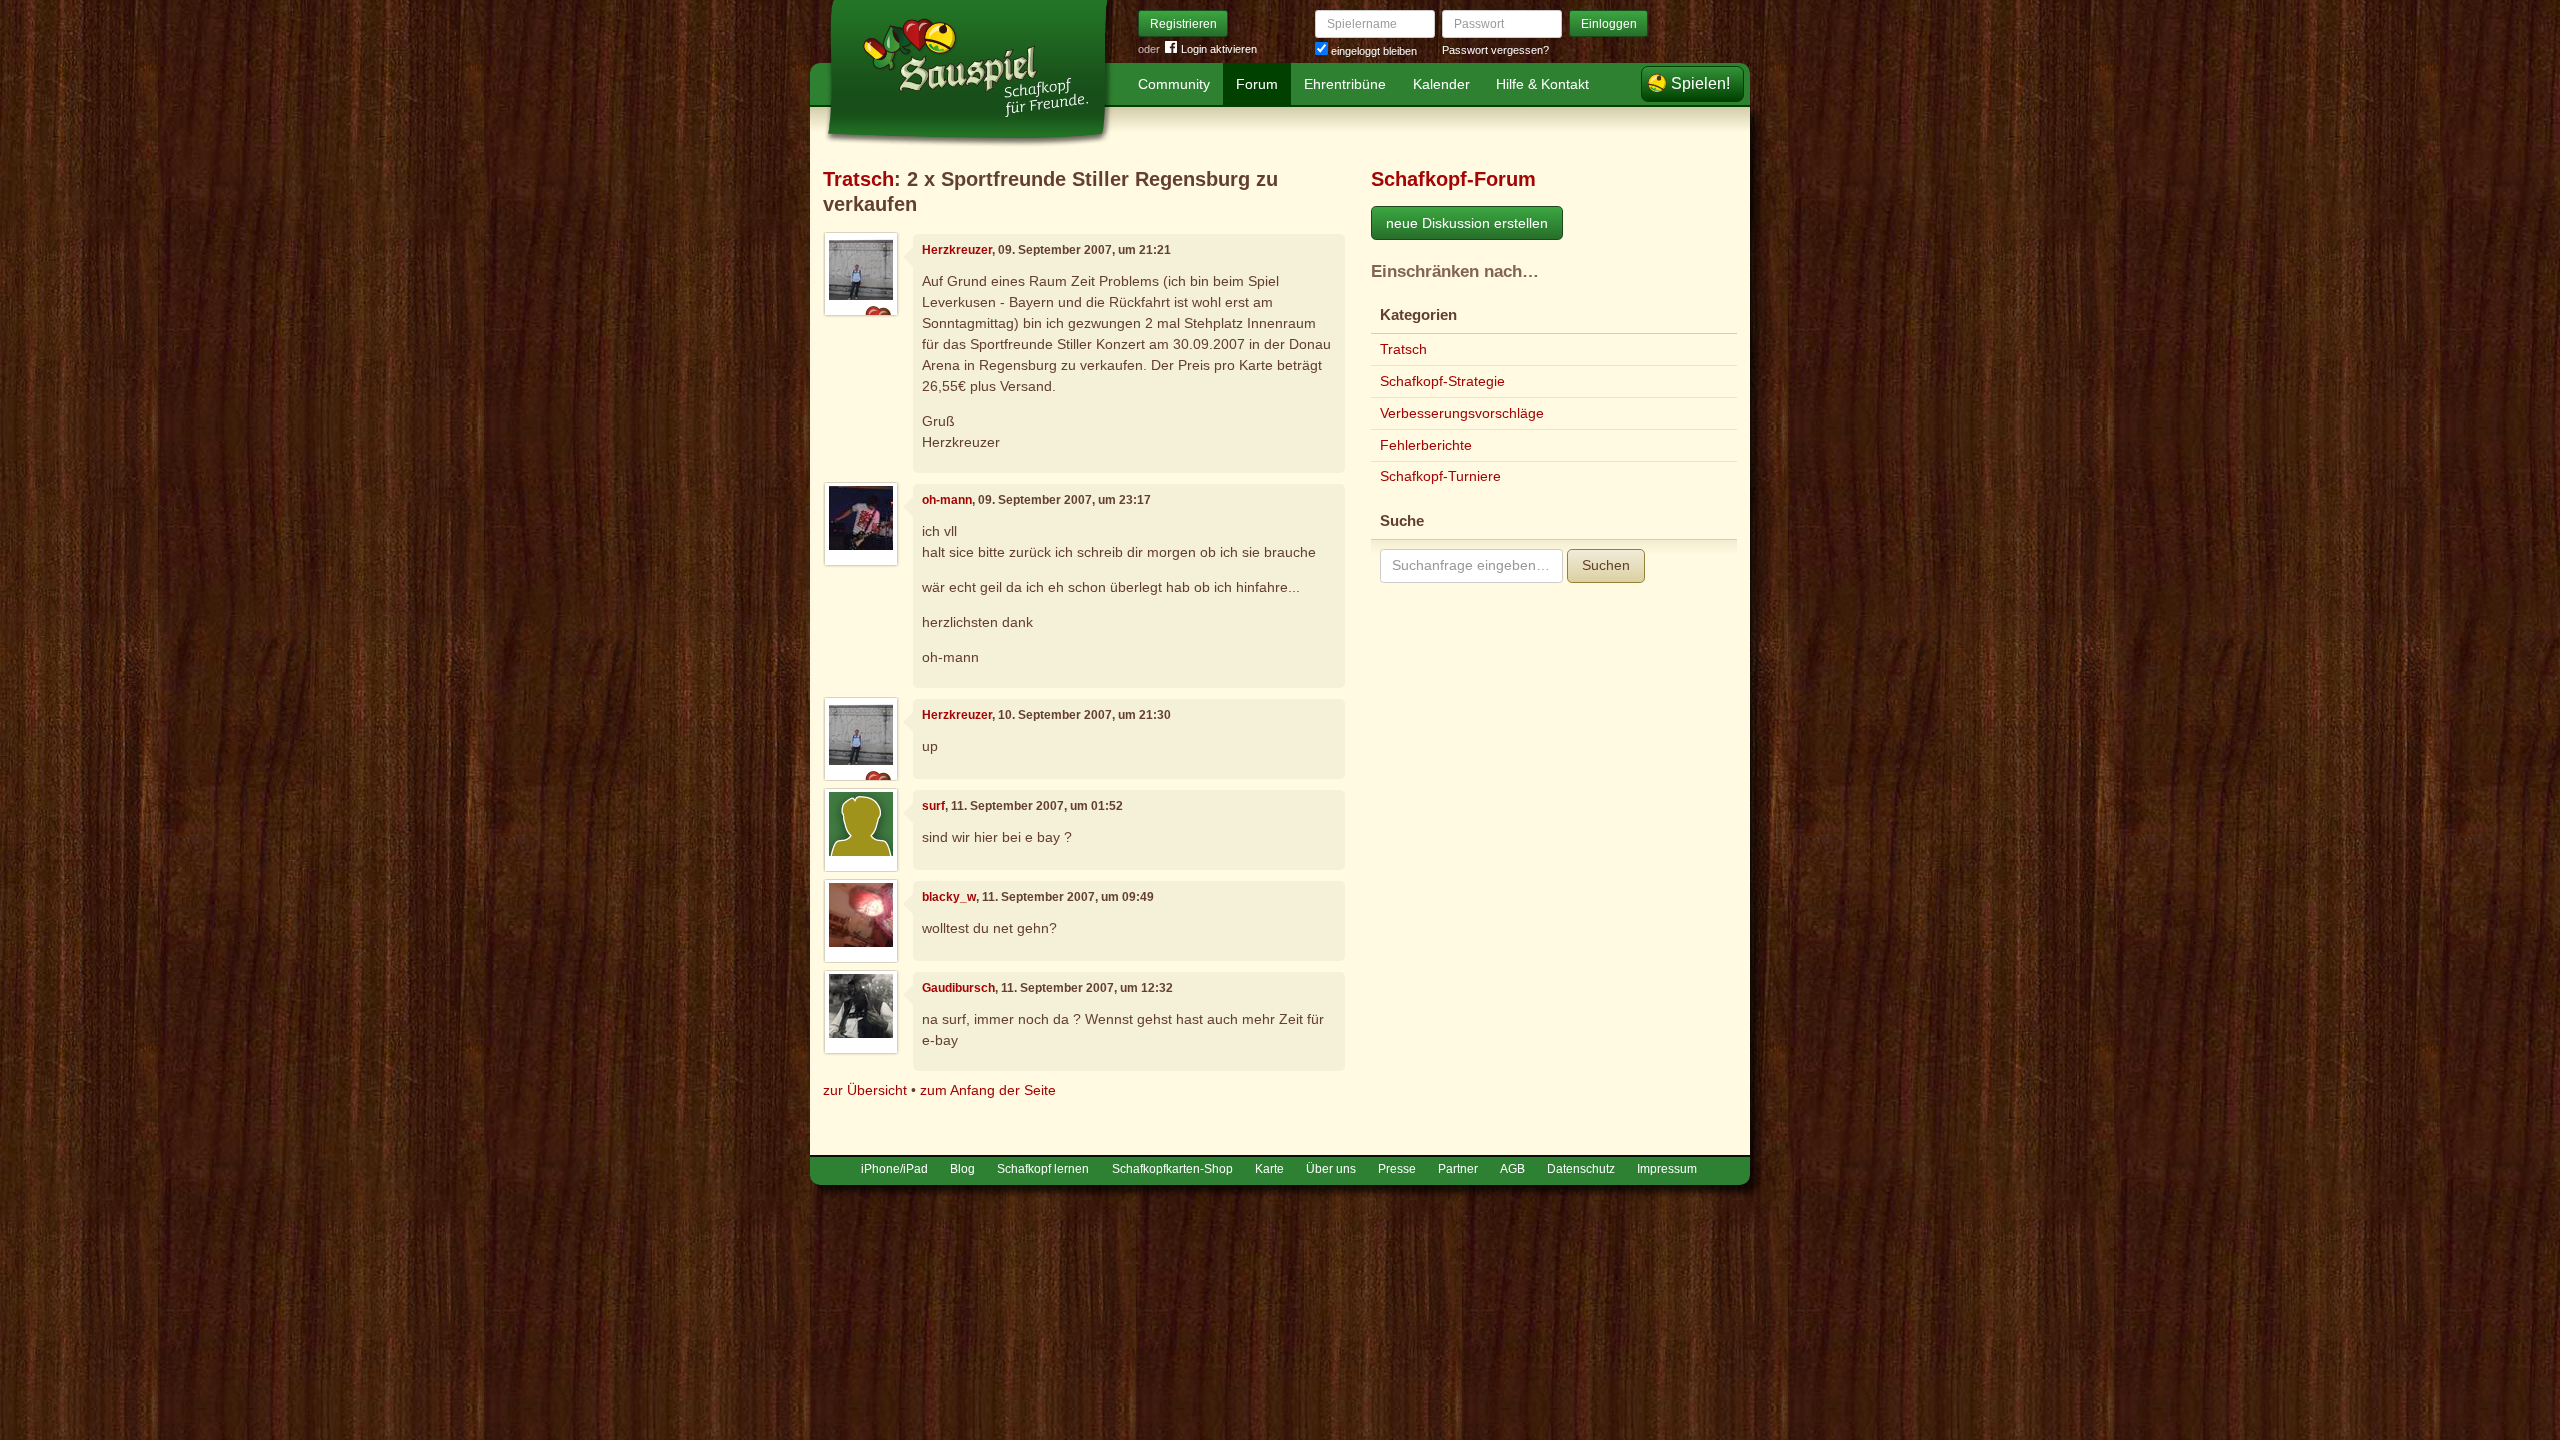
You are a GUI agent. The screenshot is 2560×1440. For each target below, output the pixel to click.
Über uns (1331, 1169)
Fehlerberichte (1426, 445)
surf (933, 806)
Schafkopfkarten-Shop (1172, 1169)
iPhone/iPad (894, 1169)
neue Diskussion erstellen (1467, 223)
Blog (962, 1169)
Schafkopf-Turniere (1440, 476)
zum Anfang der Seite (988, 1090)
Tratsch (858, 179)
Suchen (1606, 565)
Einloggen (1609, 24)
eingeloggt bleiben (1372, 51)
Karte (1269, 1169)
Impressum (1667, 1169)
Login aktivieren (1219, 49)
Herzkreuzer (957, 250)
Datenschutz (1581, 1169)
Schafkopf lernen (1043, 1169)
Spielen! (1700, 83)
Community (1174, 84)
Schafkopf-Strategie (1442, 381)
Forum (1257, 84)
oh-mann (947, 500)
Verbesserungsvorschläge (1462, 413)
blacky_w (949, 897)
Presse (1397, 1169)
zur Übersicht (865, 1090)
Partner (1458, 1169)
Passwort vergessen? (1495, 50)
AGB (1512, 1169)
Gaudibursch (958, 988)
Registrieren (1183, 24)
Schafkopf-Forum (1453, 179)
